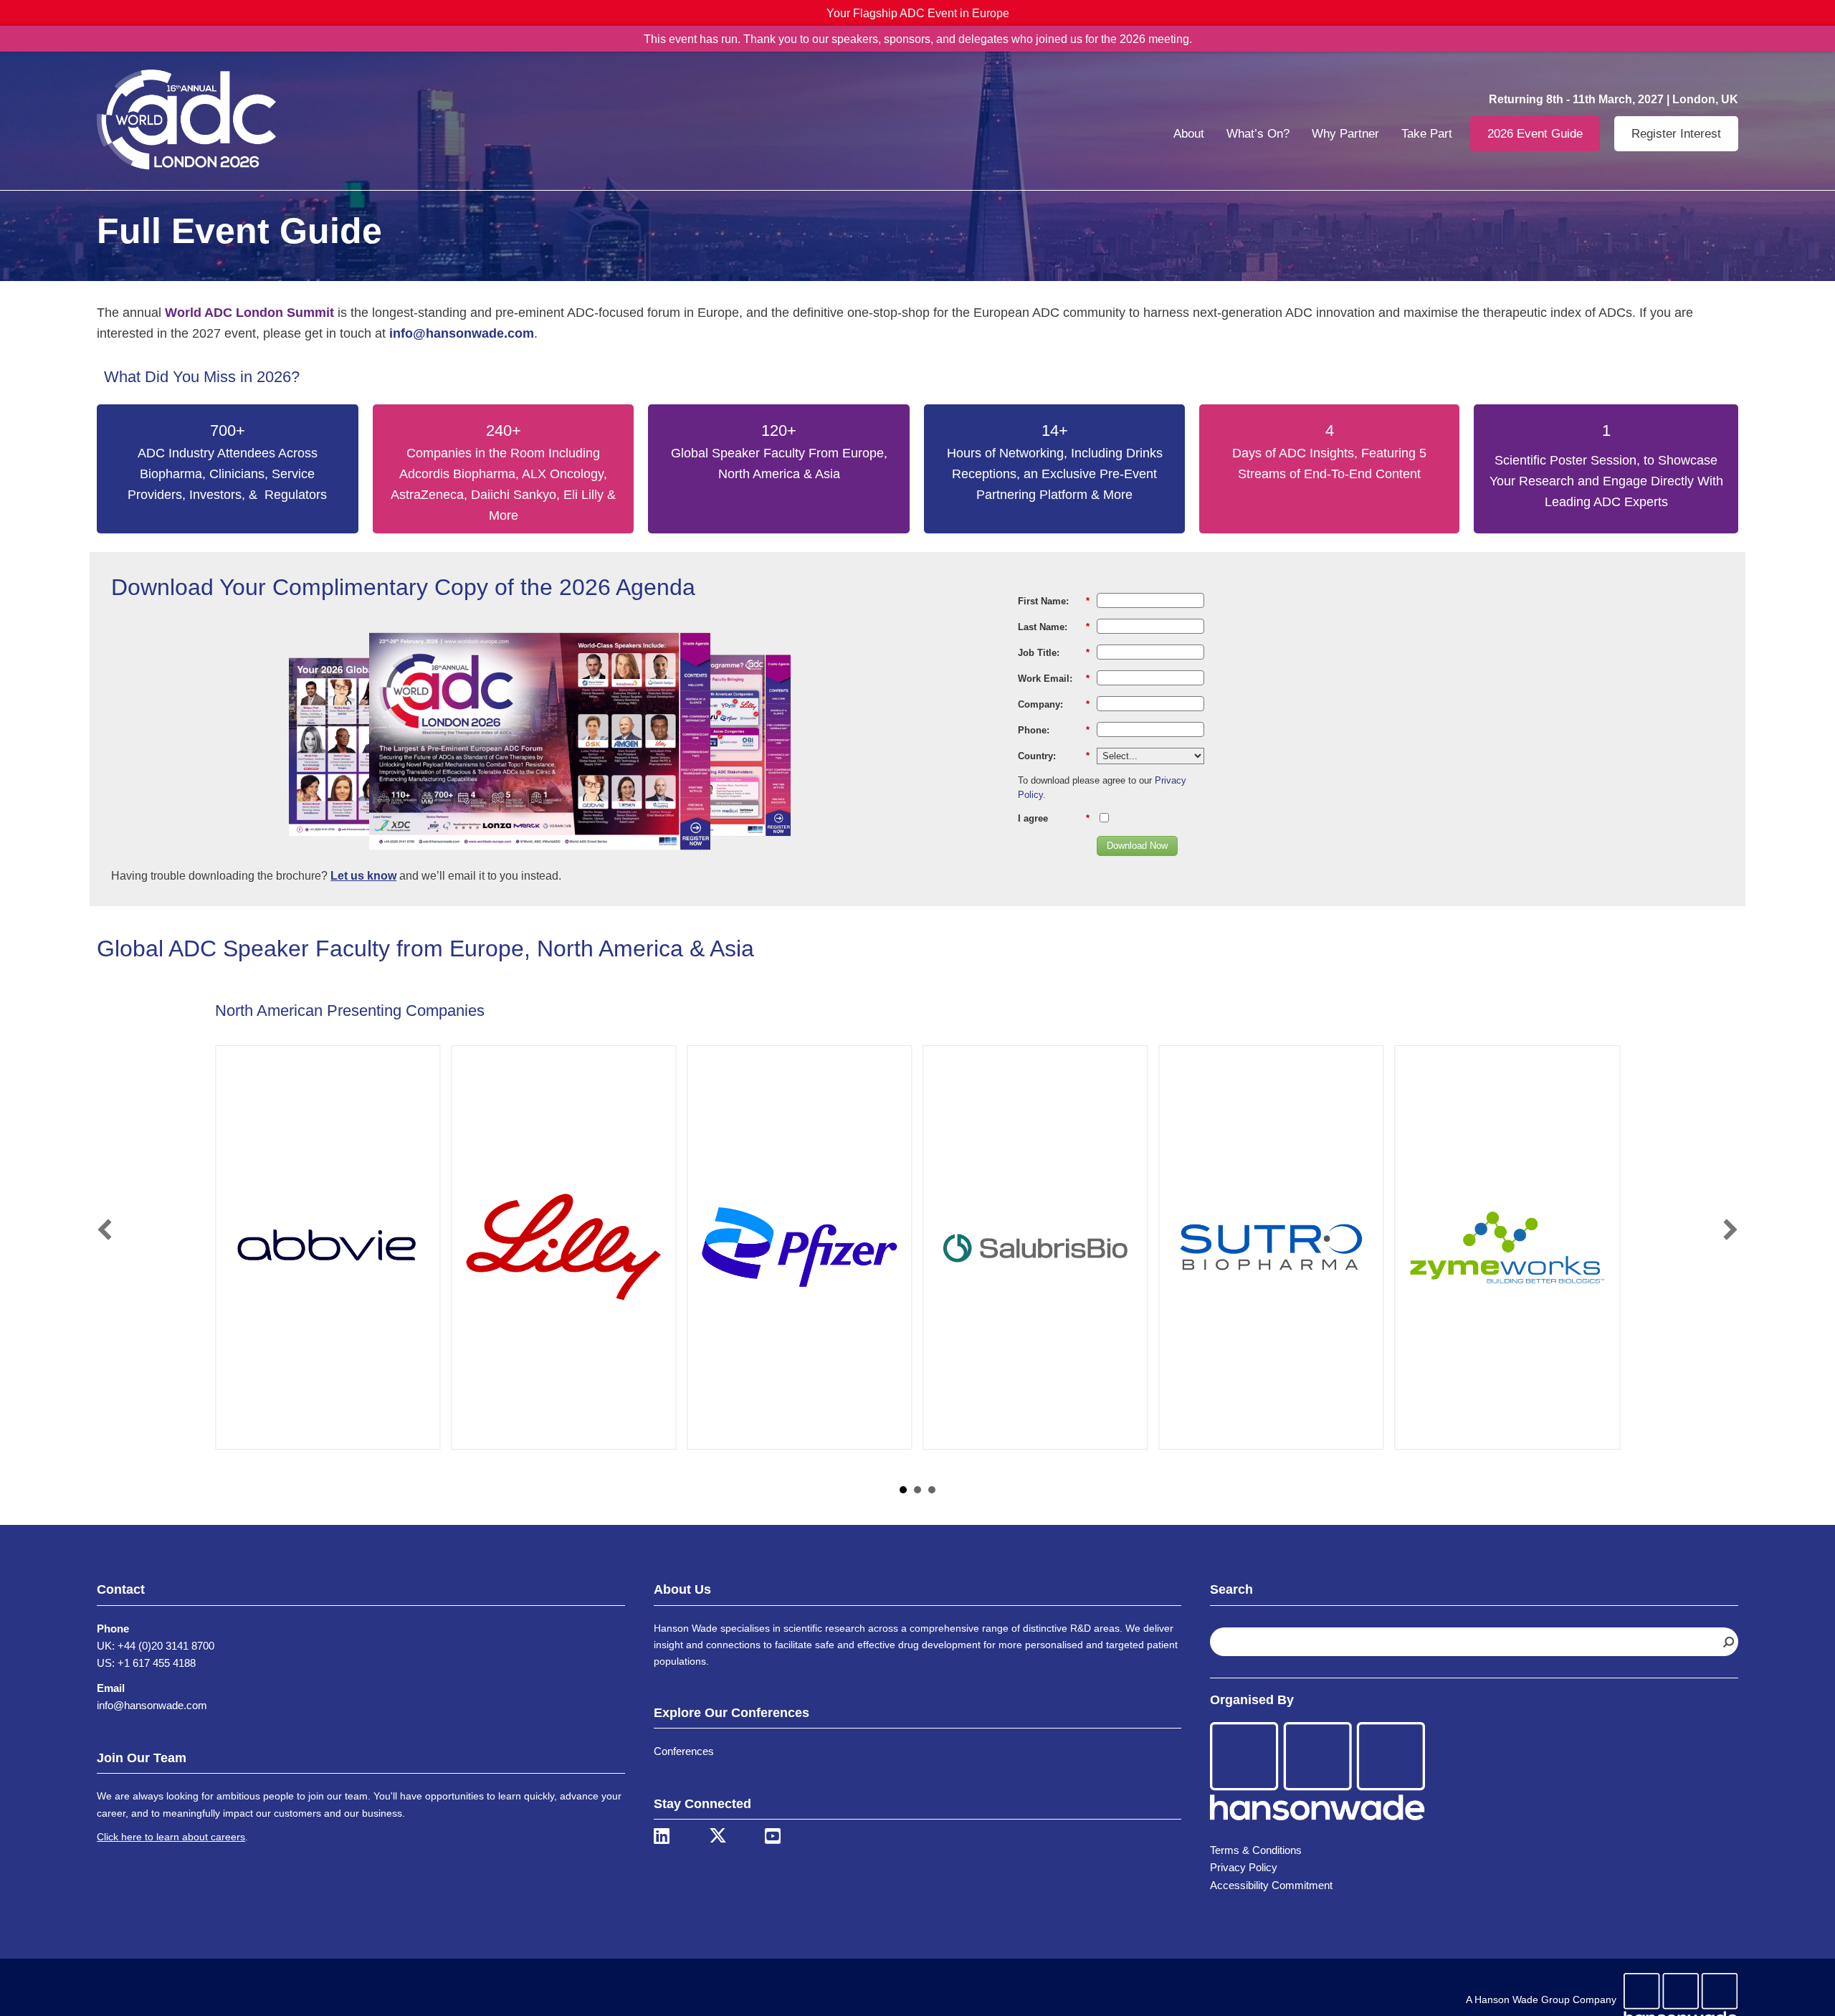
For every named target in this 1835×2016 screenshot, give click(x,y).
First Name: (1054, 601)
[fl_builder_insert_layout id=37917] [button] (903, 1490)
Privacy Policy (1244, 1867)
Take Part (1427, 134)
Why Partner (1345, 134)
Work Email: (1054, 679)
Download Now (1137, 846)
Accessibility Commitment (1271, 1885)
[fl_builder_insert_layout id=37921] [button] (917, 1490)
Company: (1054, 704)
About (1189, 134)
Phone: (1054, 730)
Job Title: (1054, 653)
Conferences (684, 1751)
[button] (105, 1230)
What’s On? (1258, 134)
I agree (1054, 818)
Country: (1054, 756)
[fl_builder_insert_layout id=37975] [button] (932, 1490)
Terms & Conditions (1256, 1850)
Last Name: (1054, 627)
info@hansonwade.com (152, 1705)
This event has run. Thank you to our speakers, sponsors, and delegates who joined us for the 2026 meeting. (918, 39)
